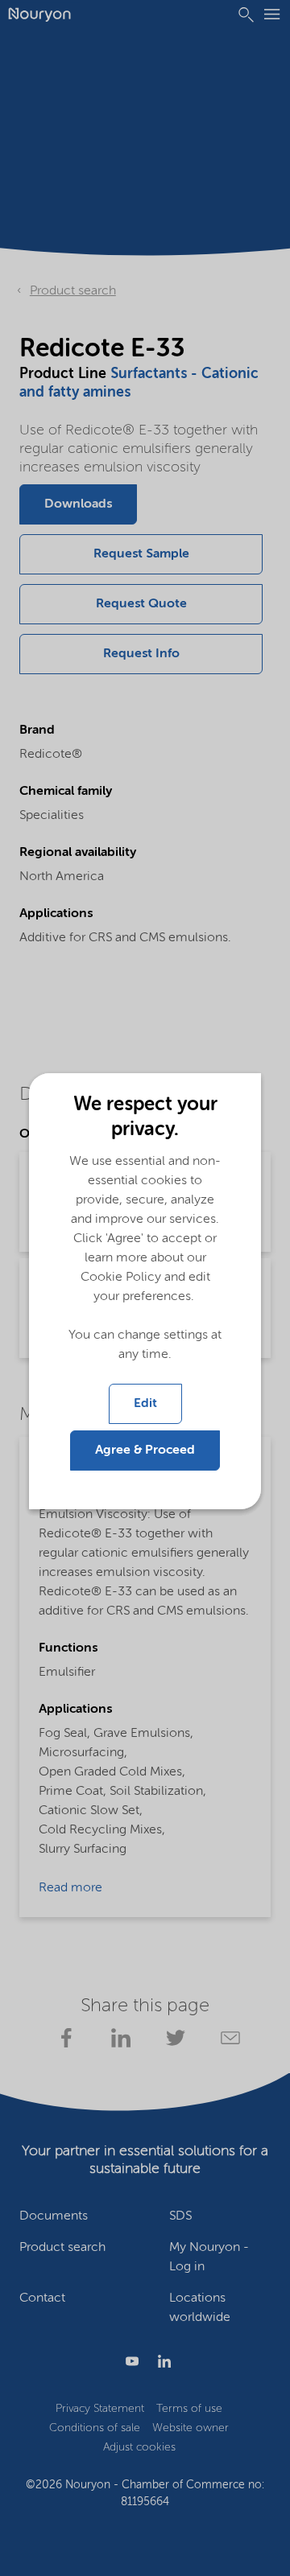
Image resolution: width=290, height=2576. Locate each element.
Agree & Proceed (145, 1451)
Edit (145, 1404)
